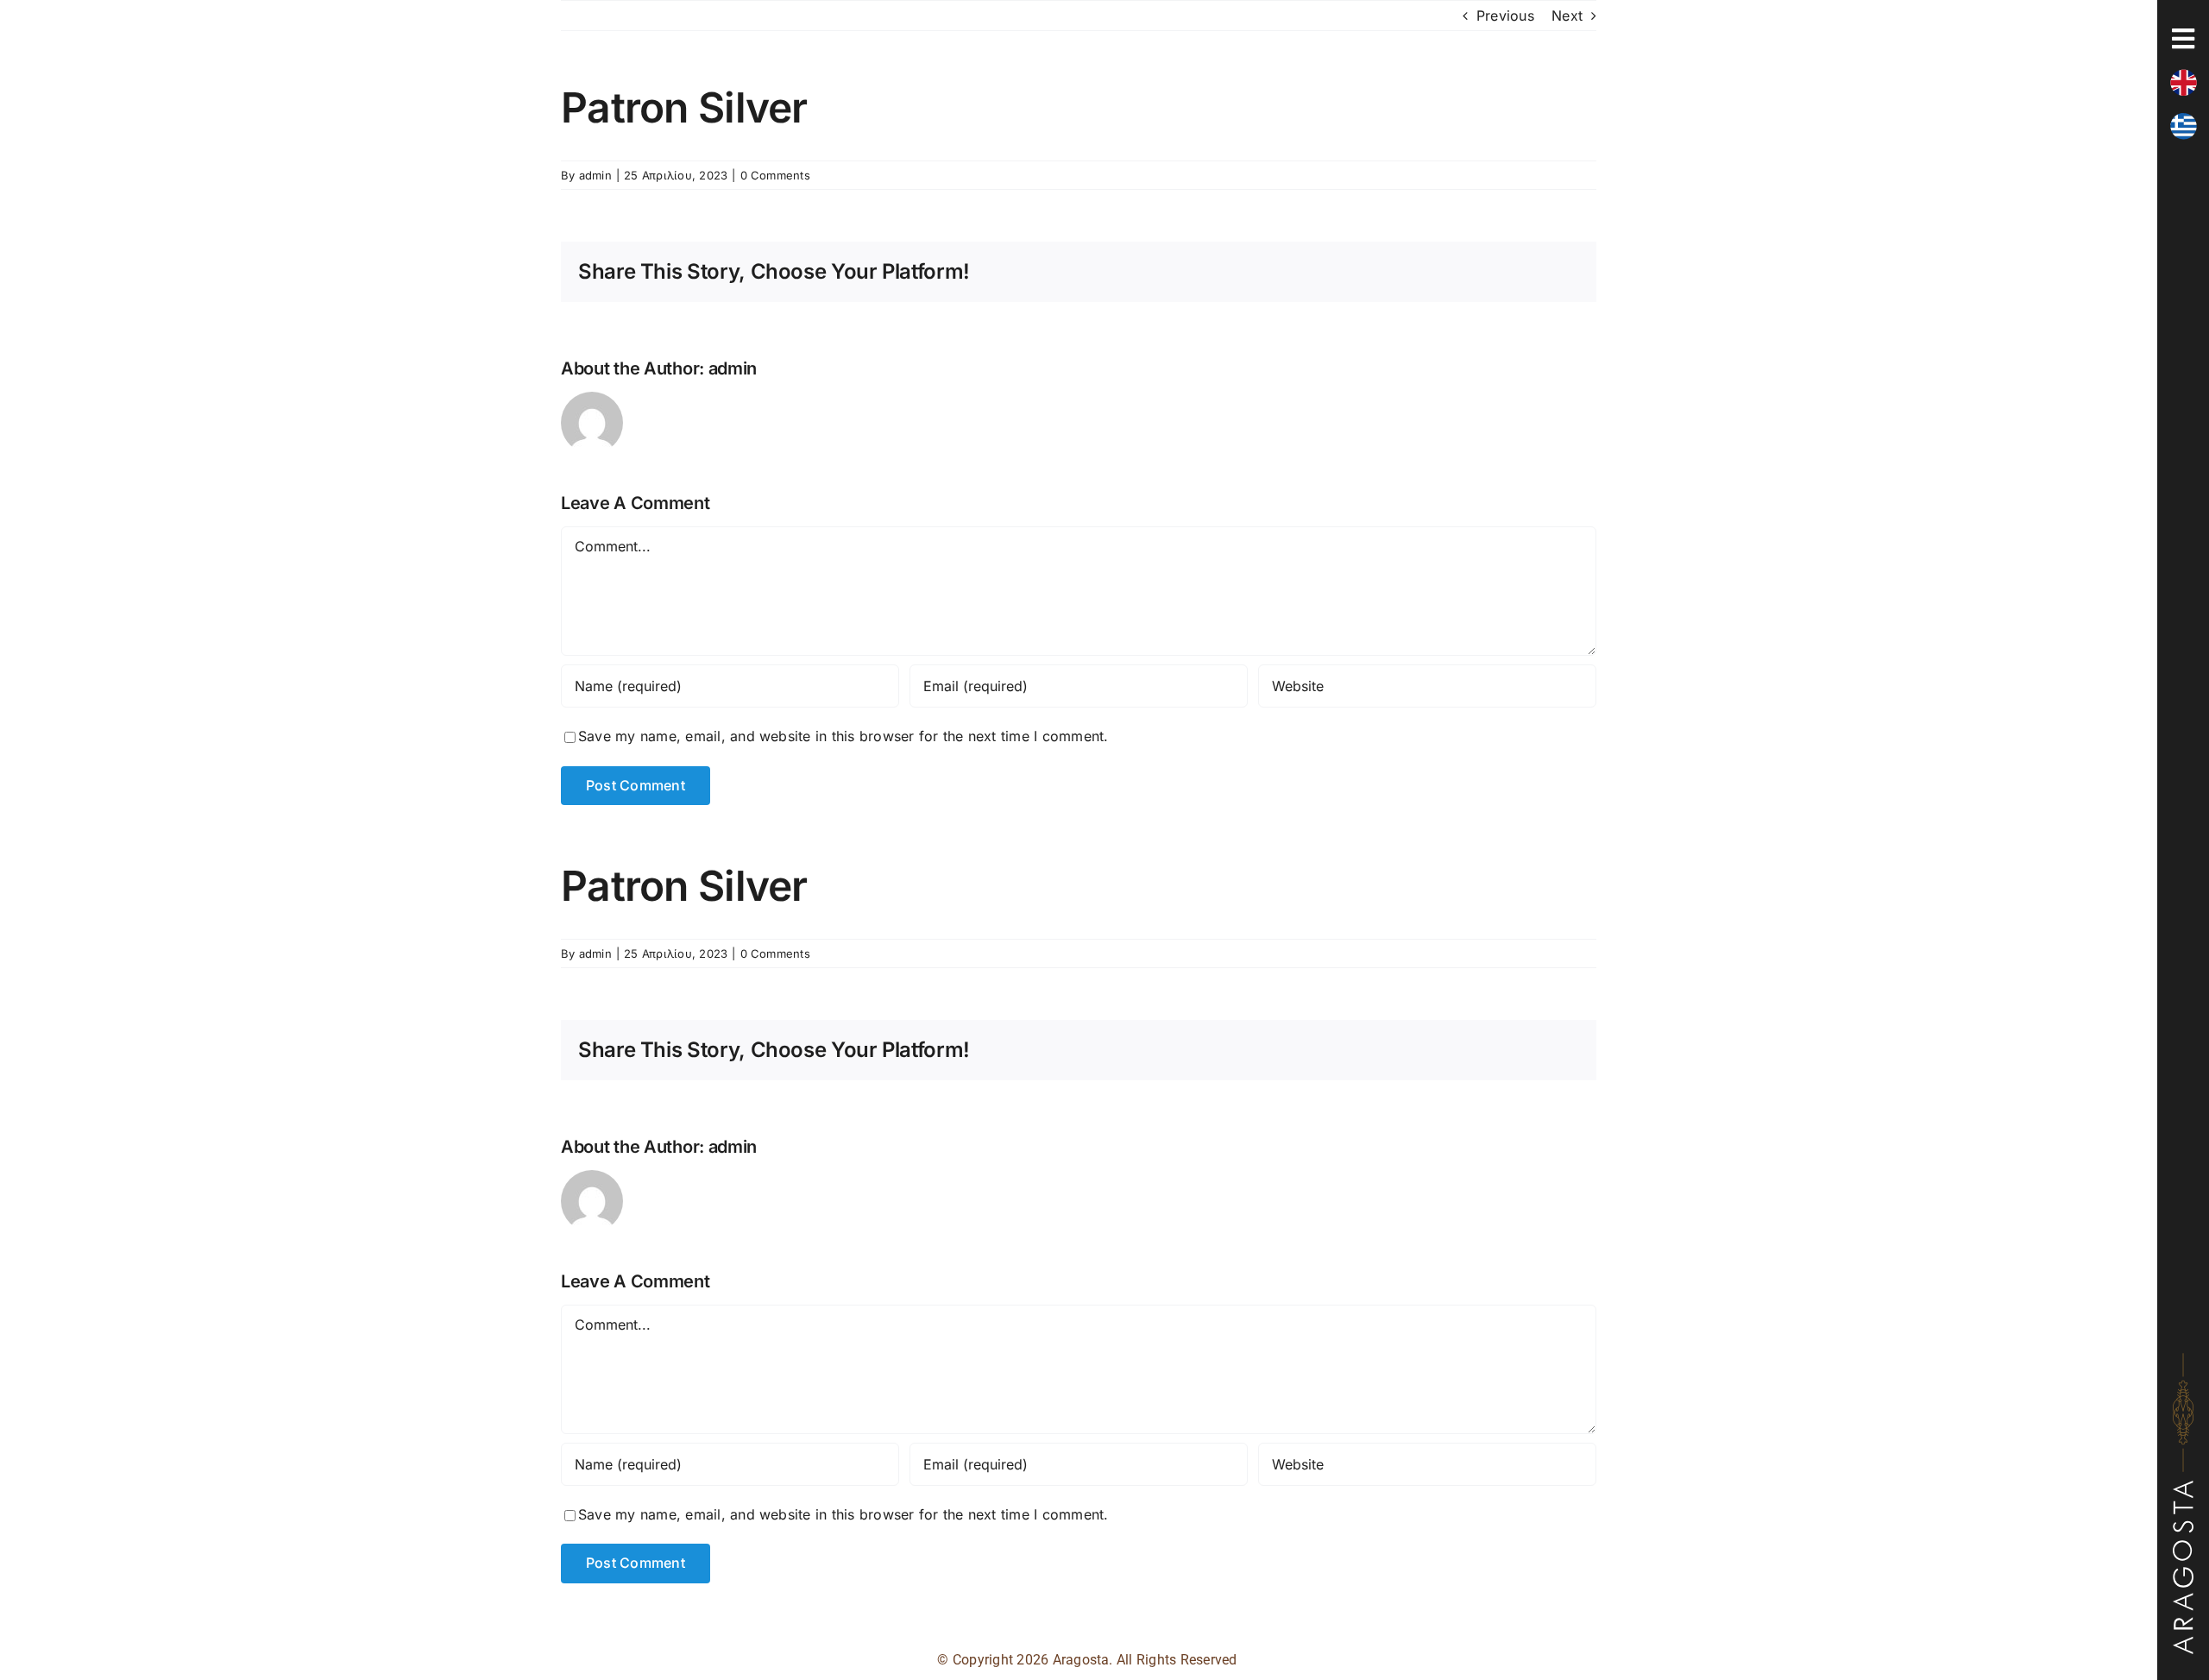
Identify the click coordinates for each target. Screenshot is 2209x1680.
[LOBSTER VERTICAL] (2183, 1360)
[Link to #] (2183, 39)
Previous (1505, 16)
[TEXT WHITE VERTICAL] (2183, 1488)
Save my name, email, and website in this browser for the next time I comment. (843, 736)
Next (1567, 16)
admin (595, 175)
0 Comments (775, 175)
